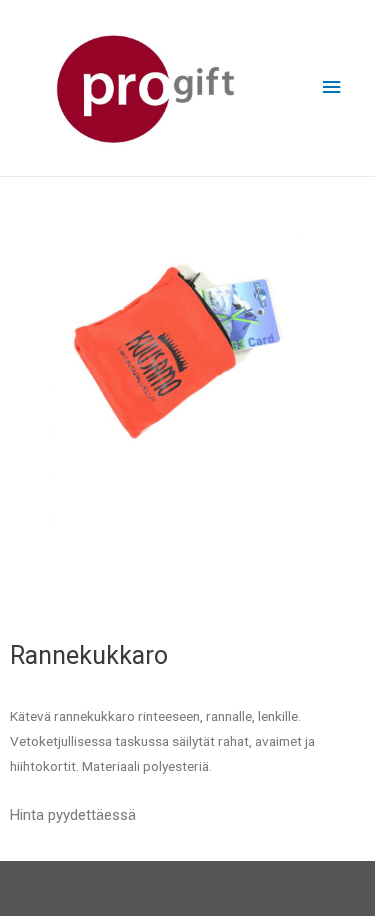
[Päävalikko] (332, 87)
